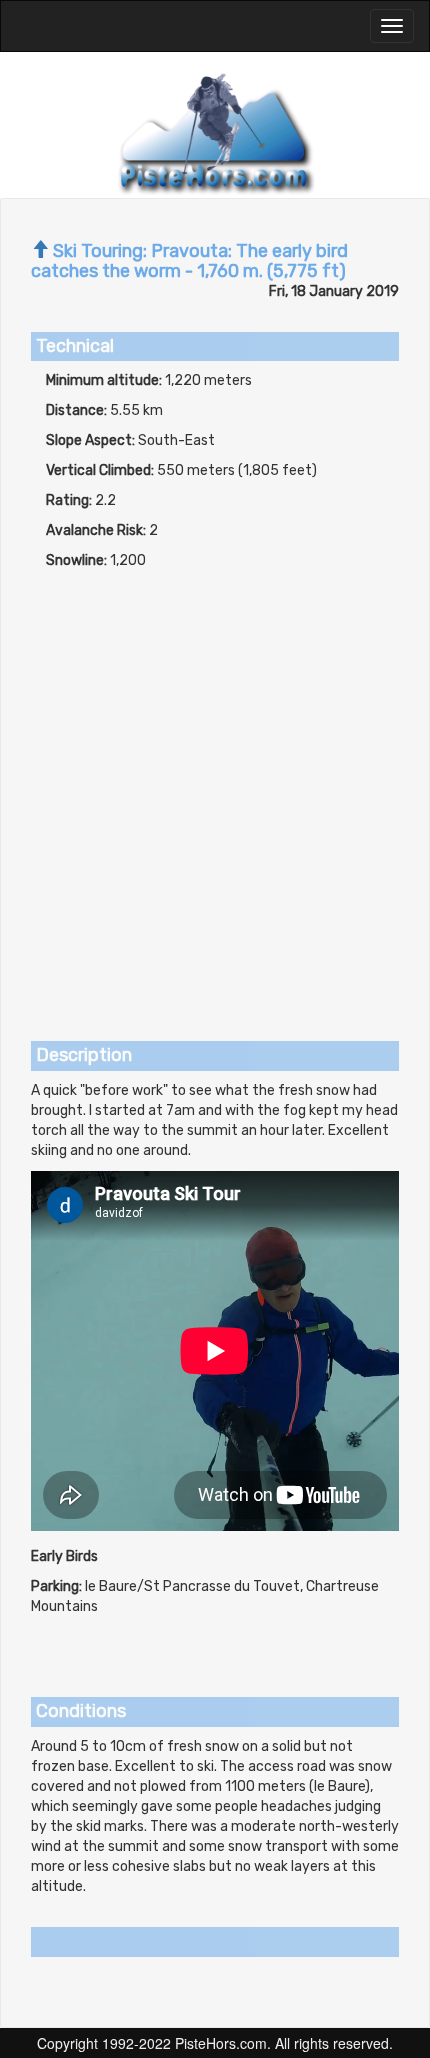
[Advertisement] (215, 796)
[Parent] (40, 251)
